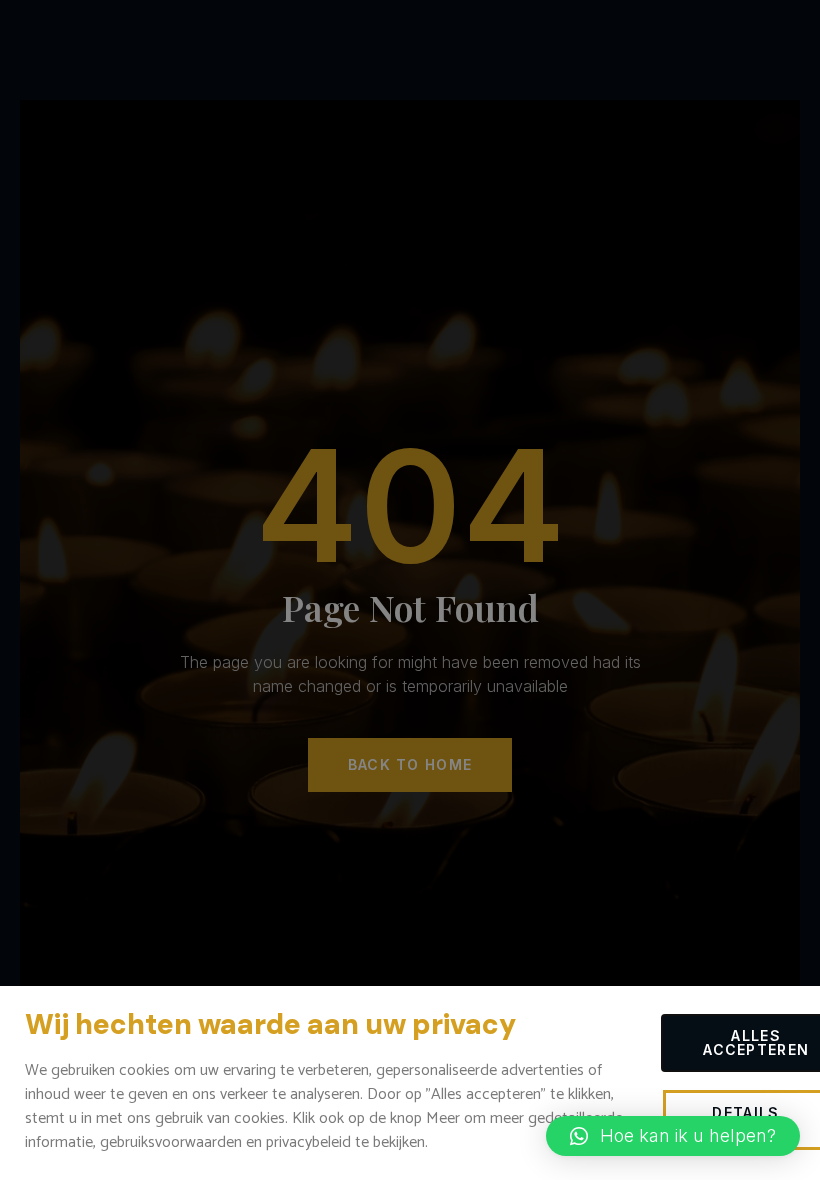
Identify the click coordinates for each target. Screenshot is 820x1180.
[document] (410, 590)
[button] (673, 1136)
